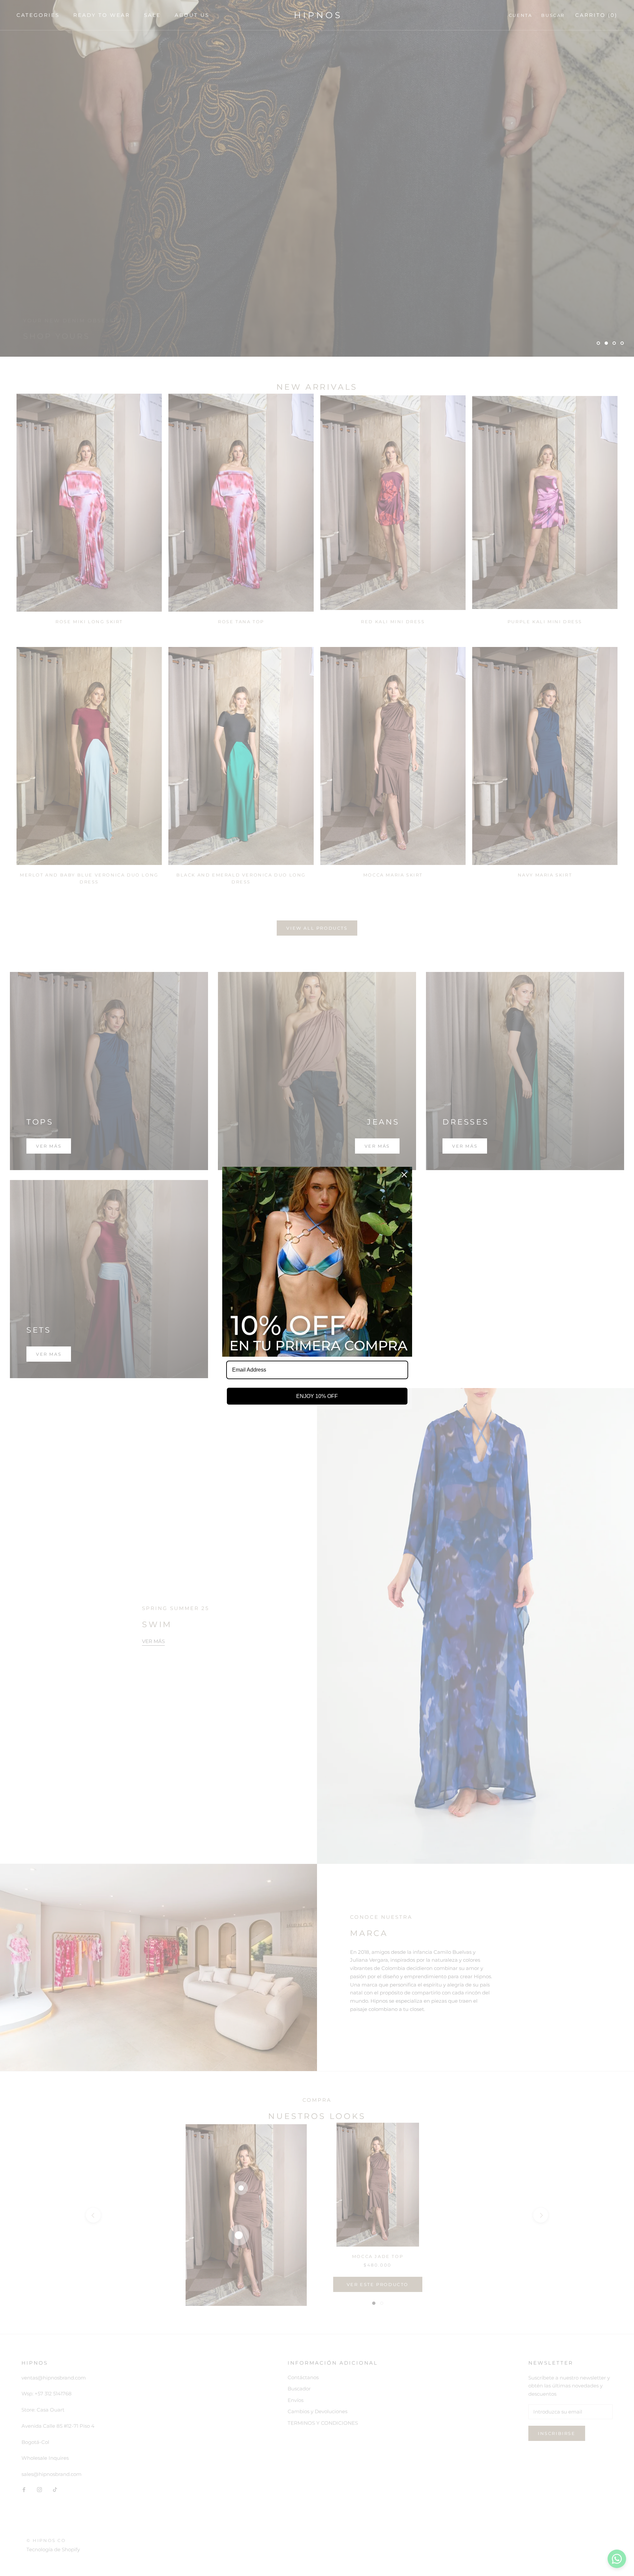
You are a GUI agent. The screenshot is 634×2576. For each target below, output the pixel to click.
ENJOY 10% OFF (317, 1396)
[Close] (404, 1175)
